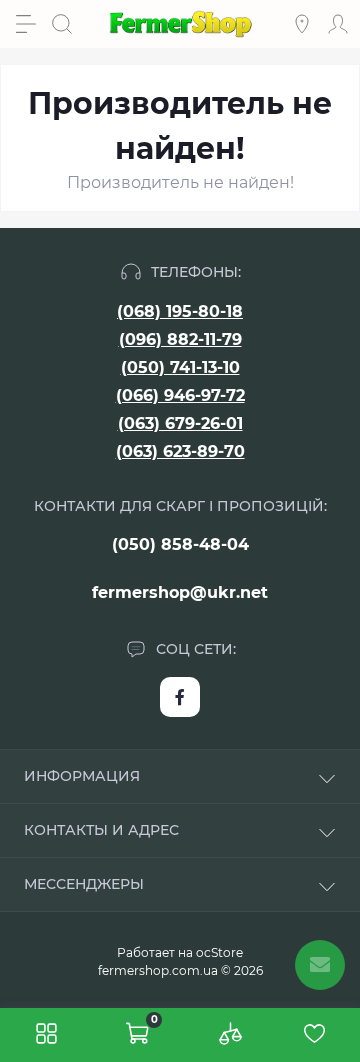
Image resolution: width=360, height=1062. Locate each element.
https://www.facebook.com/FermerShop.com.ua (180, 697)
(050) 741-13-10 (180, 367)
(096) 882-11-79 (180, 339)
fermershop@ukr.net (180, 592)
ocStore (219, 952)
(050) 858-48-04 (180, 544)
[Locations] (302, 24)
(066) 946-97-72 (180, 395)
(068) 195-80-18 (180, 311)
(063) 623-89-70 (180, 451)
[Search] (62, 24)
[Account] (338, 24)
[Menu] (26, 24)
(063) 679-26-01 (180, 423)
